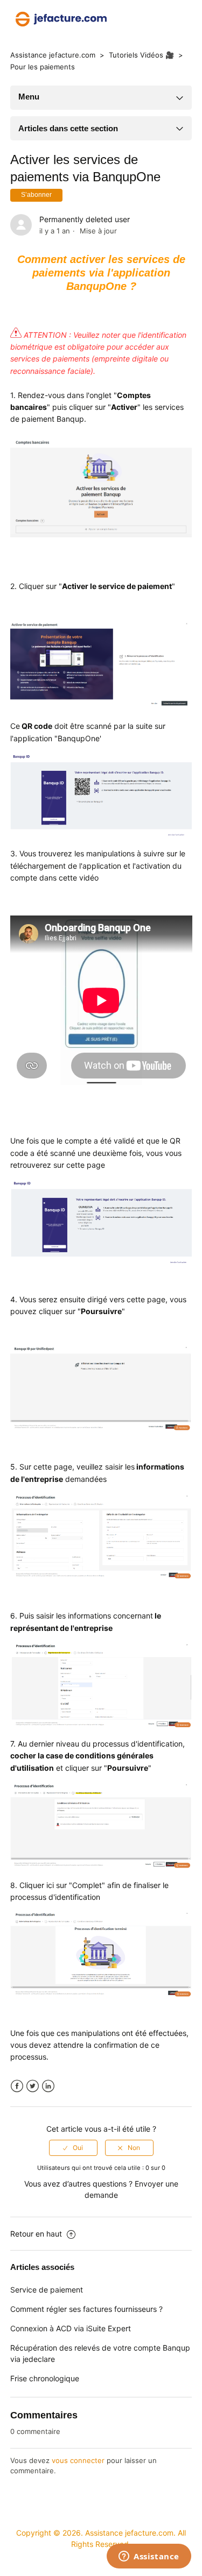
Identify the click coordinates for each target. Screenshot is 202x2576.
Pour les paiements (43, 67)
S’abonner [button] (36, 195)
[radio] (73, 2148)
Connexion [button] (168, 19)
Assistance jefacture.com (53, 55)
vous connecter (78, 2460)
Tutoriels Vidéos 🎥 (142, 55)
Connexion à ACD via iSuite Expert (71, 2328)
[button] (135, 19)
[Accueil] (61, 18)
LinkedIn (48, 2086)
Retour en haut (37, 2234)
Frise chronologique (45, 2378)
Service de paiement (47, 2290)
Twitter (33, 2086)
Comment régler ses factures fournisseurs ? (86, 2309)
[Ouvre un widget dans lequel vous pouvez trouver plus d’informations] (149, 2557)
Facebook (17, 2086)
